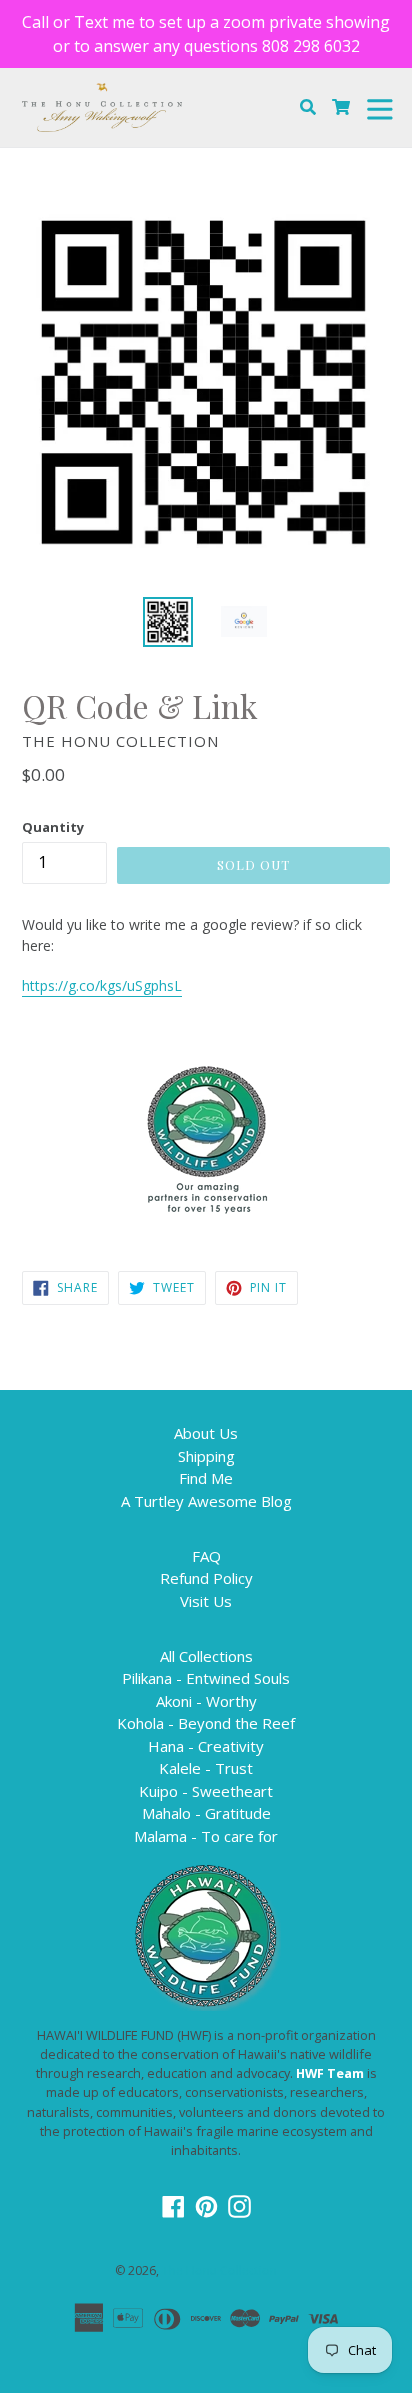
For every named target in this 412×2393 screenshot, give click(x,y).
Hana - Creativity (206, 1746)
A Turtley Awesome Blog (206, 1501)
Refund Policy (206, 1578)
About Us (206, 1433)
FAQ (206, 1556)
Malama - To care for (206, 1836)
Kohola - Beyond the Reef (206, 1723)
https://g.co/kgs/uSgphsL (102, 985)
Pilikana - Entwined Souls (206, 1678)
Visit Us (206, 1601)
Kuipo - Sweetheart (206, 1791)
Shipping (206, 1456)
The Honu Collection (219, 2270)
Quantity (53, 827)
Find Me (206, 1478)
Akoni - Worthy (206, 1701)
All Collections (206, 1656)
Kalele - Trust (206, 1768)
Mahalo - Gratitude (206, 1813)
